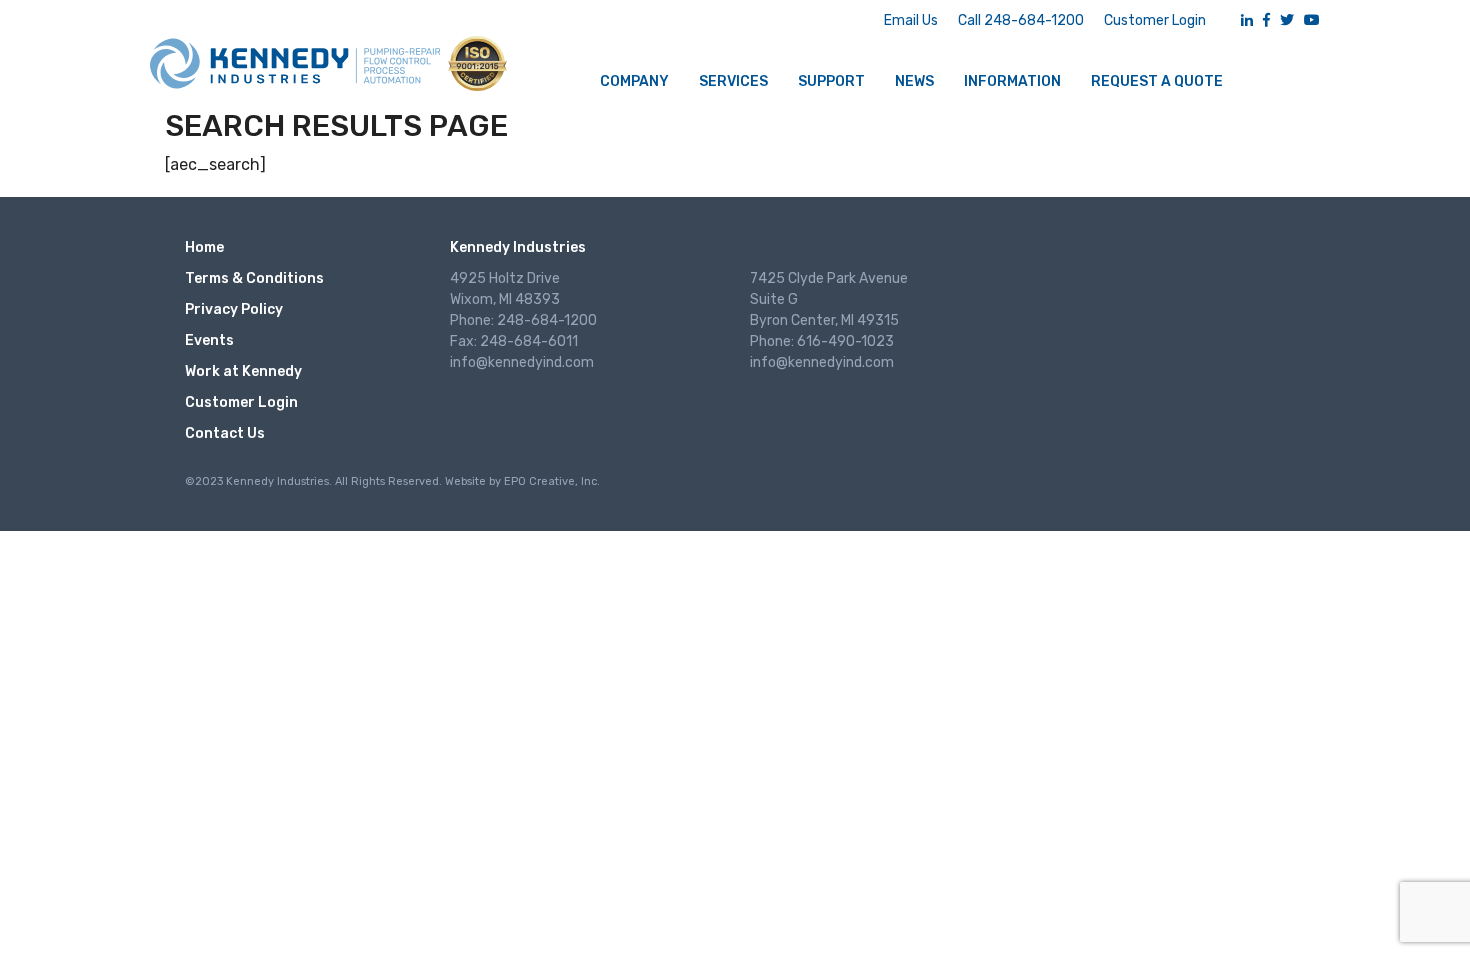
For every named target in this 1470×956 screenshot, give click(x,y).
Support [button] (831, 81)
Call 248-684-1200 (1021, 20)
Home (204, 247)
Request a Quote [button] (1157, 81)
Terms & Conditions (254, 278)
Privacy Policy (234, 309)
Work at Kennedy (243, 371)
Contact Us (225, 433)
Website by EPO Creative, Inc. (522, 481)
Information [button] (1012, 81)
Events (209, 340)
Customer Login (1155, 20)
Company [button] (634, 81)
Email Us (911, 20)
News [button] (914, 81)
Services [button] (733, 81)
